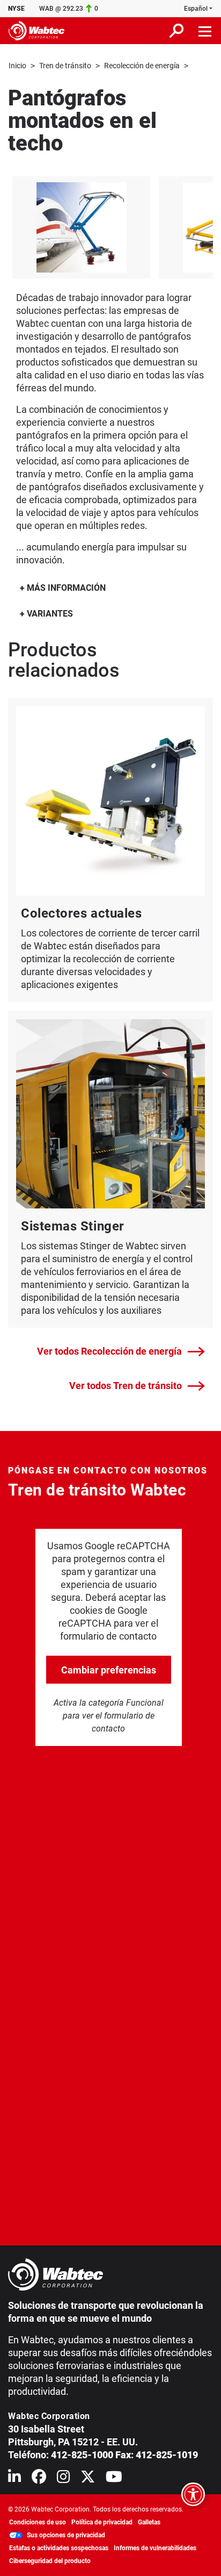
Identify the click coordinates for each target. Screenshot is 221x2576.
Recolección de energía (142, 66)
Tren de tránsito (65, 66)
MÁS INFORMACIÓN (65, 588)
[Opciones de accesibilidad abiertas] (193, 2494)
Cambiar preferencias (109, 1670)
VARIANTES (49, 614)
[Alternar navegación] (205, 31)
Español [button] (196, 9)
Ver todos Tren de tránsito (126, 1386)
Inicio (17, 66)
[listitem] (81, 227)
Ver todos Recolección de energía (109, 1351)
